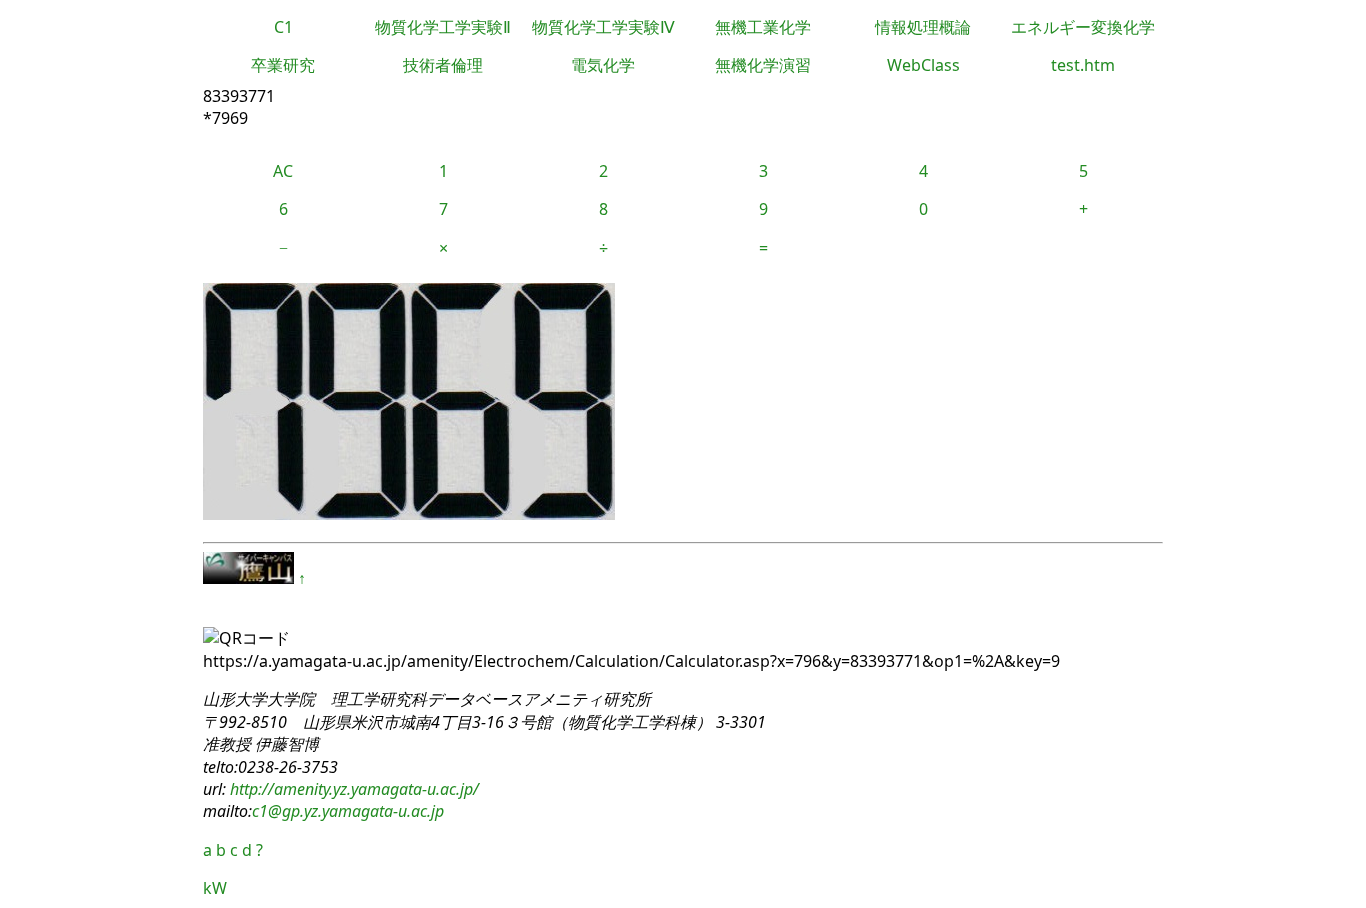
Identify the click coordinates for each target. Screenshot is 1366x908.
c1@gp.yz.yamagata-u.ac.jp (348, 811)
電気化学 (603, 65)
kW (215, 888)
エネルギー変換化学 (1083, 27)
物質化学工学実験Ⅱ (443, 27)
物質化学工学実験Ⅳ (603, 27)
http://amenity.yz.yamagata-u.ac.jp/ (352, 789)
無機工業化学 (763, 27)
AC (283, 171)
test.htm (1083, 65)
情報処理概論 (923, 27)
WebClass (923, 65)
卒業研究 (283, 65)
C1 (283, 27)
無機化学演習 (763, 65)
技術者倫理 (443, 65)
